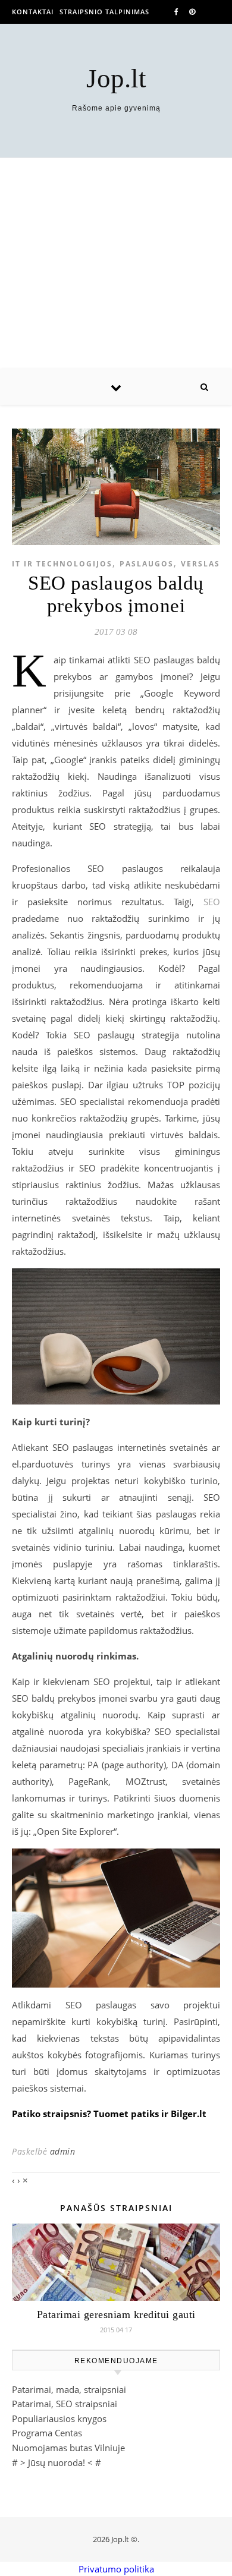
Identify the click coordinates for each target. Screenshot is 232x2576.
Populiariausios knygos (59, 2418)
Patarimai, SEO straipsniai (65, 2404)
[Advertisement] (116, 264)
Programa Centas (47, 2433)
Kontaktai (33, 12)
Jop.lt (116, 79)
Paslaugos (147, 564)
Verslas (200, 564)
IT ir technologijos (62, 564)
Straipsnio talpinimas (104, 12)
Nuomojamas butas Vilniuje (68, 2448)
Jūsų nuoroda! (57, 2462)
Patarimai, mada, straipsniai (69, 2389)
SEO (212, 902)
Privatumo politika (116, 2569)
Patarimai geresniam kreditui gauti (116, 2314)
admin (63, 2151)
